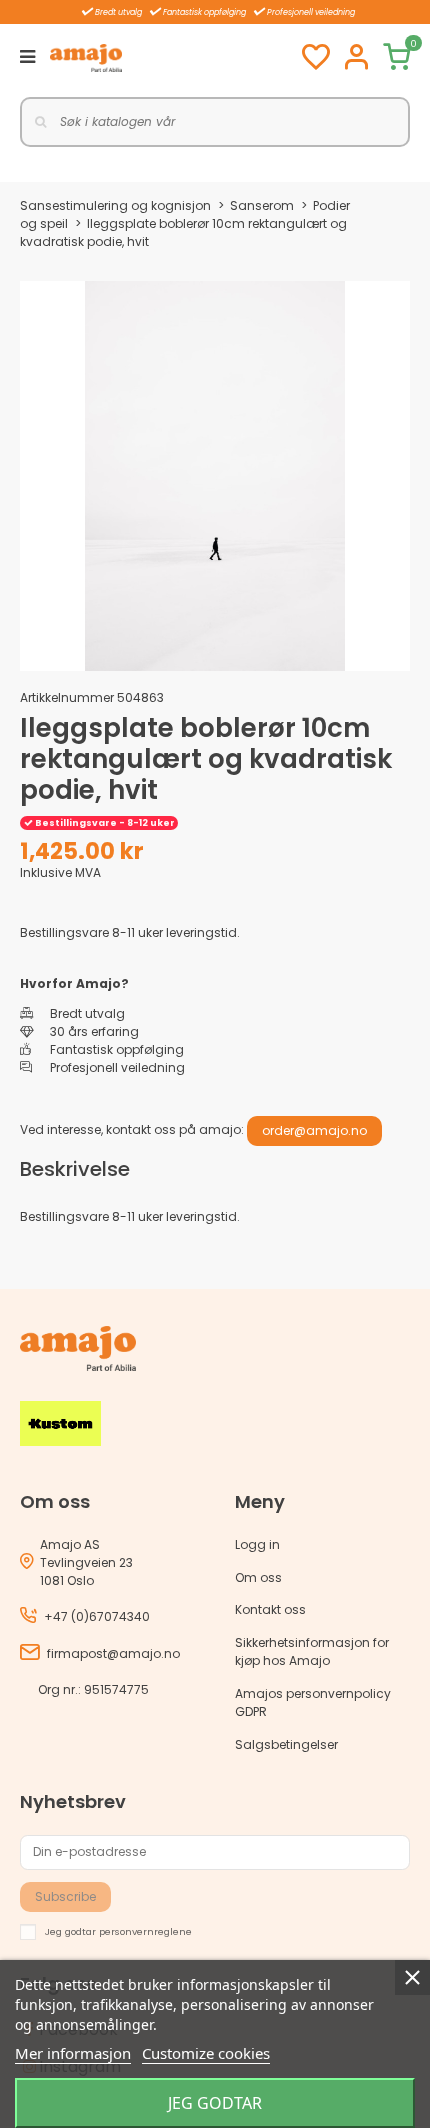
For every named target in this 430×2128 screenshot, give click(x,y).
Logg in (257, 1544)
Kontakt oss (270, 1609)
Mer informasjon (73, 2053)
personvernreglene (145, 1930)
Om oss (258, 1577)
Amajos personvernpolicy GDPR (313, 1702)
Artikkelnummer (67, 697)
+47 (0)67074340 (97, 1616)
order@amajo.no (314, 1130)
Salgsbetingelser (286, 1744)
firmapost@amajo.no (113, 1653)
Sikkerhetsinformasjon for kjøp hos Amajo (312, 1651)
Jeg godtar (215, 2103)
